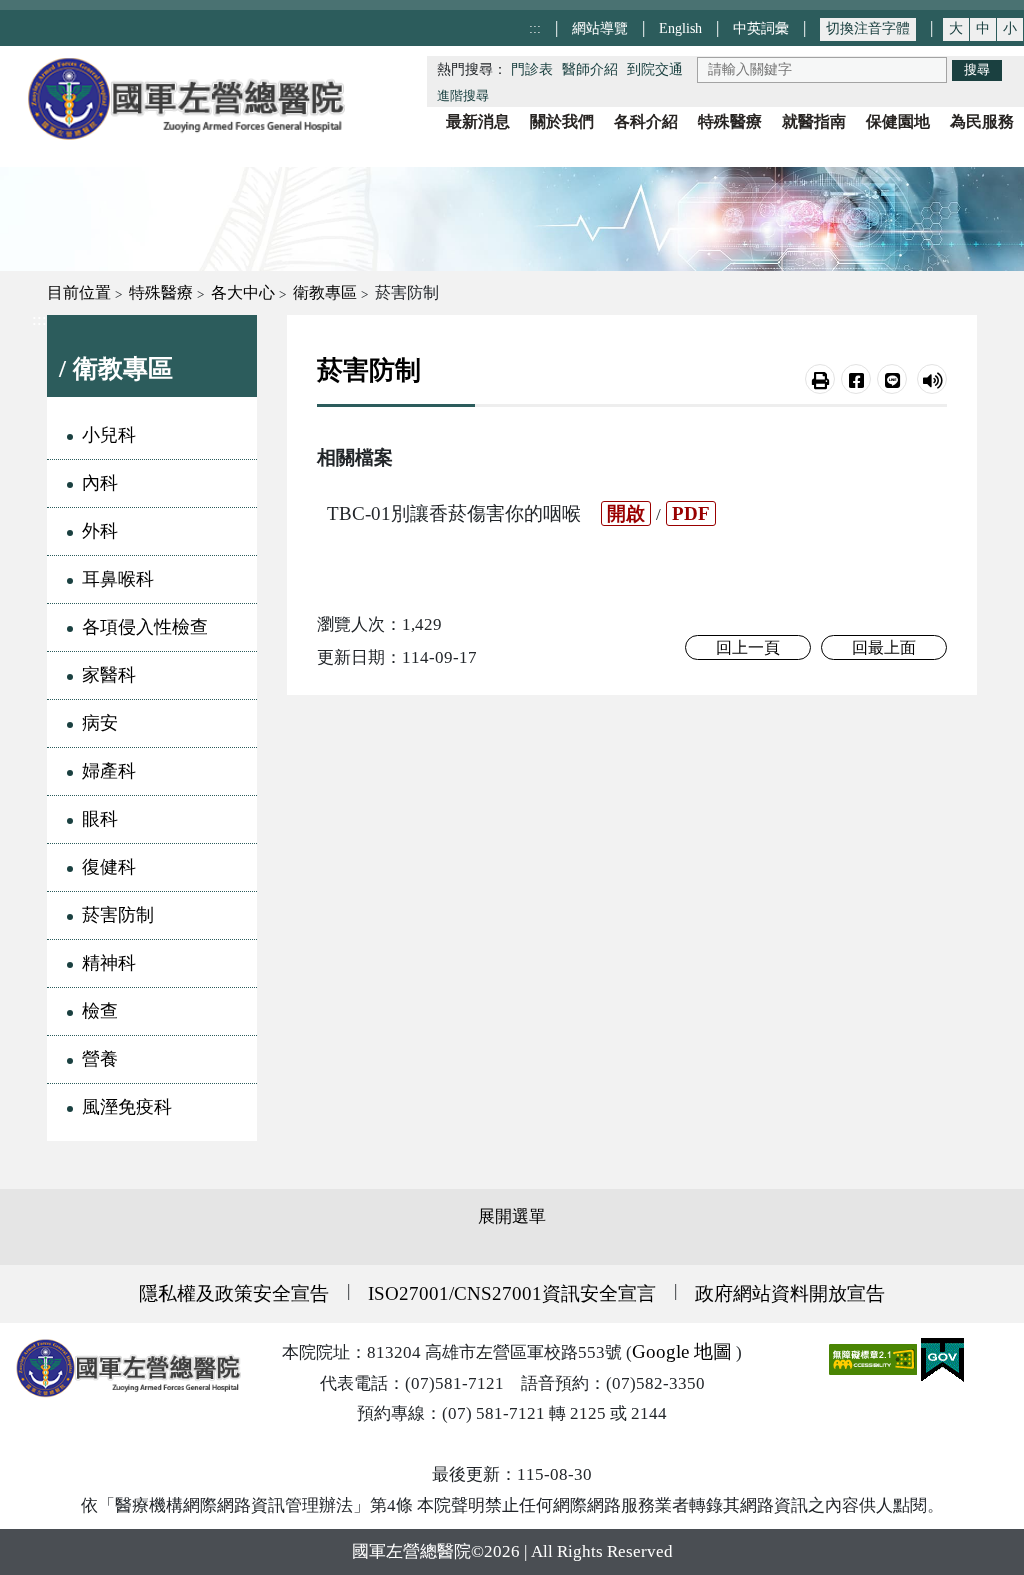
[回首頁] (185, 98)
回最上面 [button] (884, 647)
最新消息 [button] (478, 121)
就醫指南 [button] (814, 121)
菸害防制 (118, 915)
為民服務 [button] (982, 121)
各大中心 (243, 292)
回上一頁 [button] (748, 647)
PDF (691, 513)
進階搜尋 (463, 96)
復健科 (109, 867)
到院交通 (655, 69)
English (680, 28)
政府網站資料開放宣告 (790, 1293)
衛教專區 (325, 292)
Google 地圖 (682, 1351)
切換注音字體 (868, 28)
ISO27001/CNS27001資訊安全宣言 (512, 1293)
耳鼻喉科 (118, 579)
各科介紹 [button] (646, 121)
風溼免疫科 (127, 1107)
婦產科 (109, 771)
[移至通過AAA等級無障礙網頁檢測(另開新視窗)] (875, 1358)
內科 (100, 483)
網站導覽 (600, 28)
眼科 (100, 819)
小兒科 (109, 435)
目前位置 (79, 292)
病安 (100, 723)
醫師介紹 (590, 69)
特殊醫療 (161, 292)
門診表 (532, 69)
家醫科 (109, 675)
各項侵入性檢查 (145, 627)
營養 (100, 1059)
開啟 (626, 513)
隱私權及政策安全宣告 (234, 1293)
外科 (100, 531)
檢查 (100, 1011)
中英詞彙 (761, 28)
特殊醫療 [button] (730, 121)
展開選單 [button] (512, 1216)
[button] (820, 379)
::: (535, 28)
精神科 (109, 963)
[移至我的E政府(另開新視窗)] (942, 1358)
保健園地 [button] (898, 121)
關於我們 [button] (562, 121)
